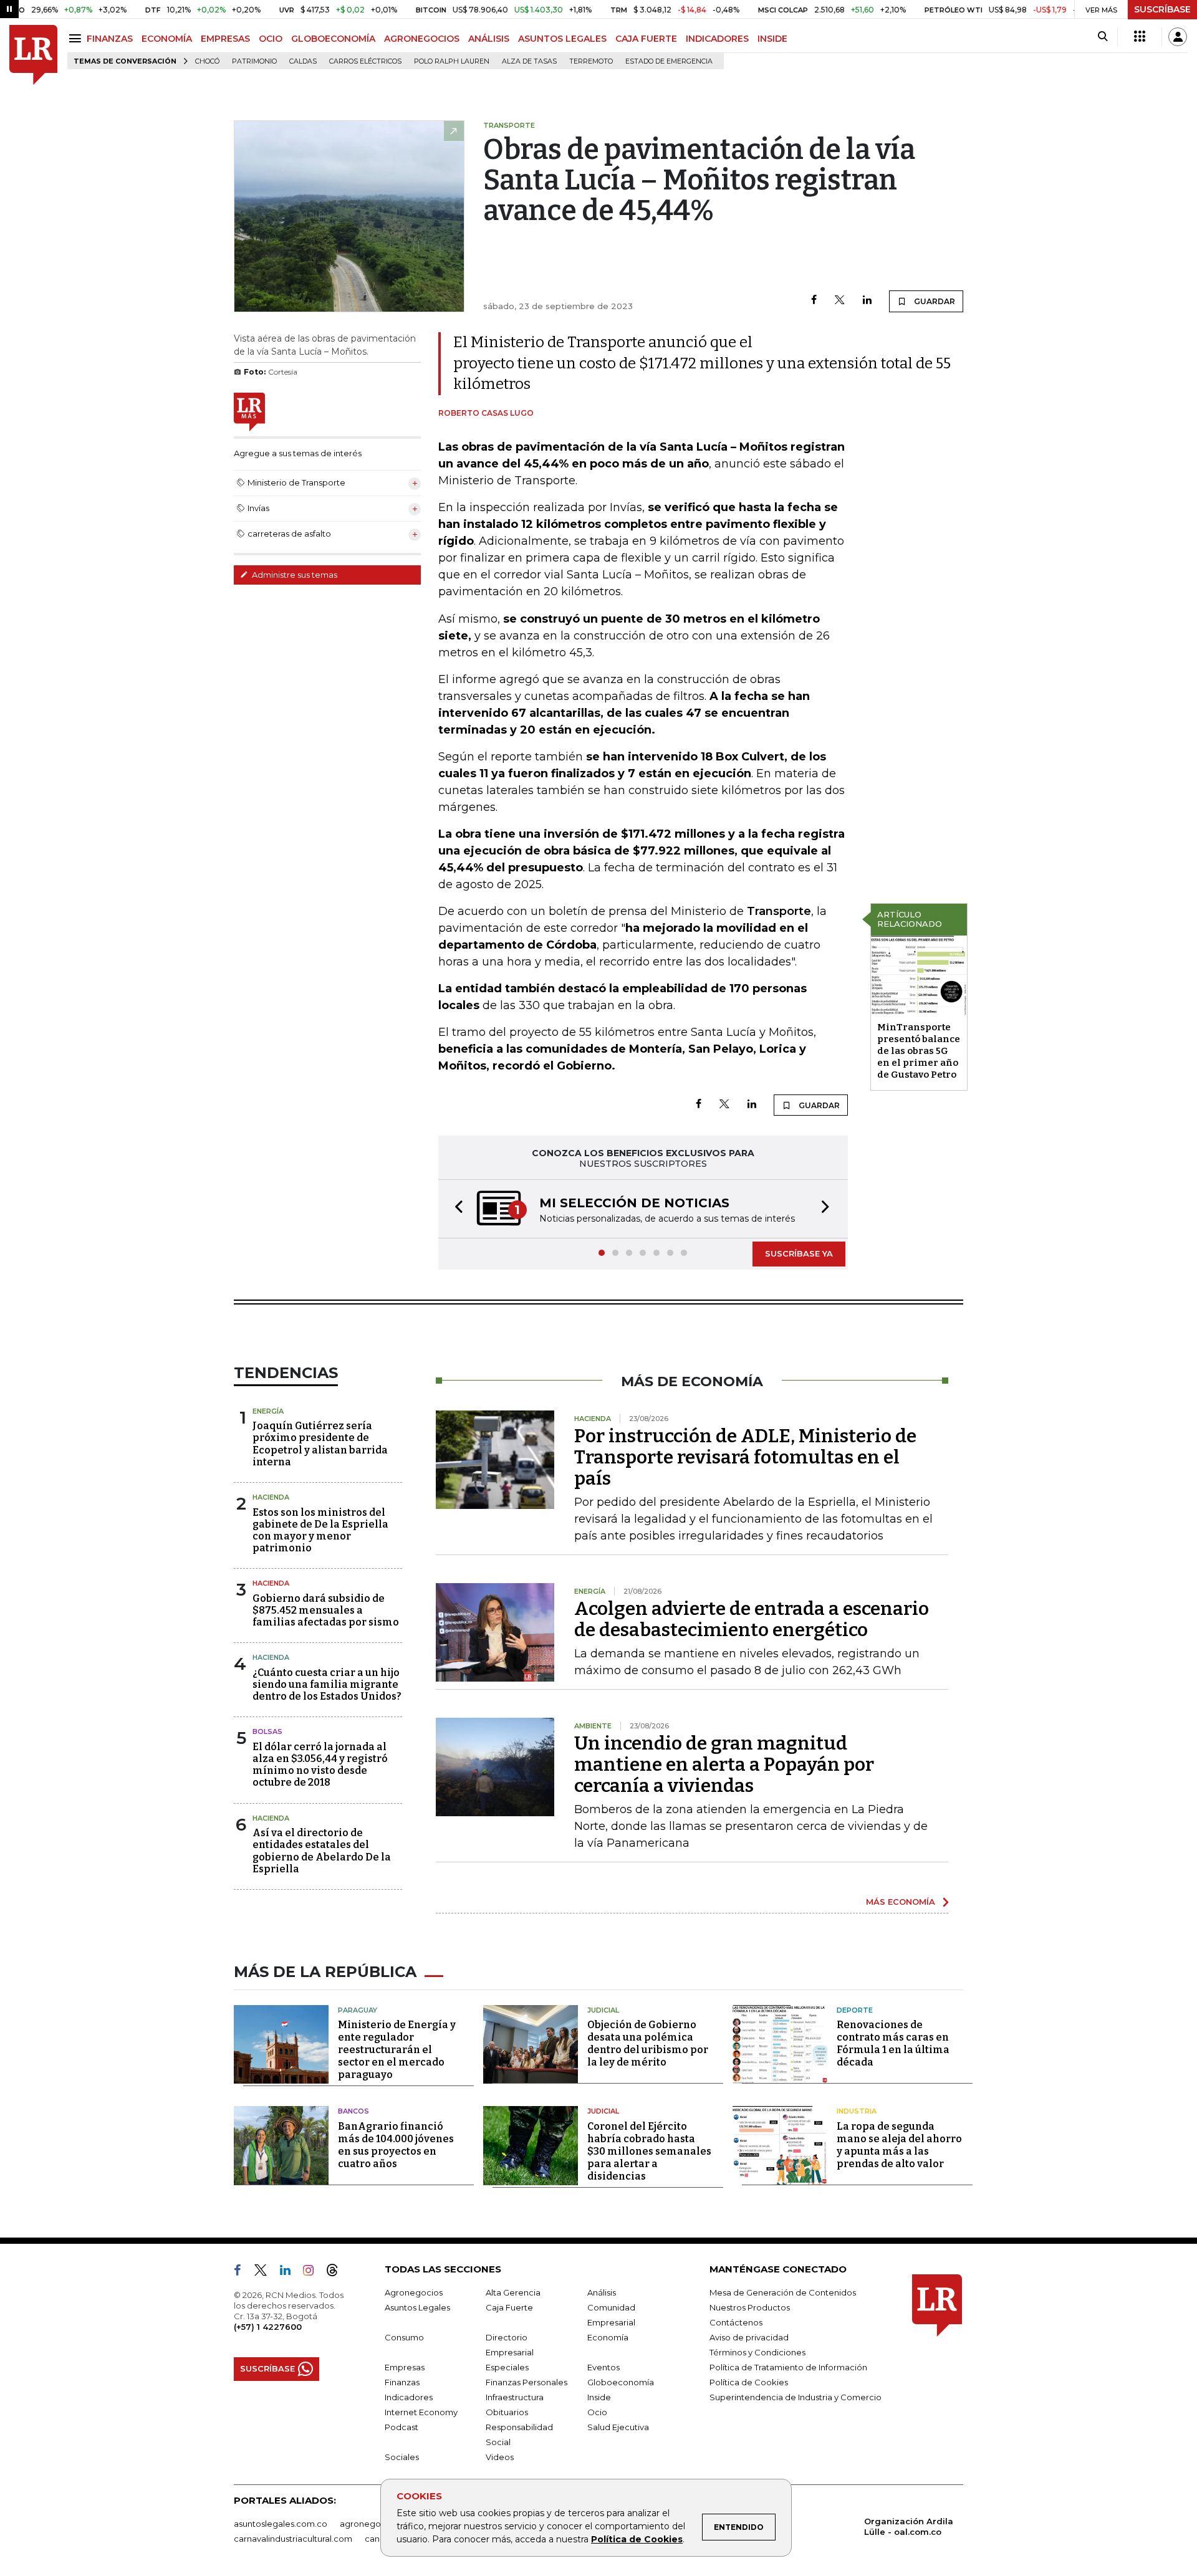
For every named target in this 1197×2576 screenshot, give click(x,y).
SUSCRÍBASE (1162, 9)
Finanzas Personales (526, 2382)
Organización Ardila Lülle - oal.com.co (909, 2526)
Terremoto (591, 61)
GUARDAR (934, 301)
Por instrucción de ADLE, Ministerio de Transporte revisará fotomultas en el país (745, 1457)
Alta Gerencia (513, 2292)
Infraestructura (515, 2397)
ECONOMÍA (167, 39)
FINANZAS (110, 39)
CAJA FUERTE (646, 39)
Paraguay (358, 2010)
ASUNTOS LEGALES (562, 39)
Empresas (405, 2367)
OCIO (271, 39)
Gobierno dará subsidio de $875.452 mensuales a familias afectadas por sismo (326, 1610)
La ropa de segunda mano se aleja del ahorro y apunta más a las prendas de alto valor (899, 2145)
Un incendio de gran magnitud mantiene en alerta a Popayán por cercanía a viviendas (724, 1764)
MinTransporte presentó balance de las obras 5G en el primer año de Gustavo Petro (919, 1051)
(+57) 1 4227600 (268, 2327)
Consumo (404, 2337)
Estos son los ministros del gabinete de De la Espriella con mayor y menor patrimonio (320, 1530)
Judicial (603, 2010)
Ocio (597, 2412)
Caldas (303, 61)
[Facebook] (814, 301)
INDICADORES (717, 39)
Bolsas (267, 1731)
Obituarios (507, 2412)
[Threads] (337, 2272)
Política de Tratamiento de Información (788, 2367)
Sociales (402, 2457)
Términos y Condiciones (757, 2352)
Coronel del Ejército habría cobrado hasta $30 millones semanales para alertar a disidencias (649, 2151)
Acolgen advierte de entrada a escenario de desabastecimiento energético (752, 1619)
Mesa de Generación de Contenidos (783, 2292)
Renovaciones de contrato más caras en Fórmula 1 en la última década (893, 2043)
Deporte (855, 2010)
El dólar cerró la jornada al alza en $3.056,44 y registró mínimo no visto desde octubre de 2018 (320, 1765)
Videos (500, 2457)
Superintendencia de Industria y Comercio (796, 2397)
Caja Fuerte (509, 2307)
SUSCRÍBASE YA (799, 1253)
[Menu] (77, 38)
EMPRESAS (225, 39)
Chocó (207, 61)
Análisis (602, 2292)
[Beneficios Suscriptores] (1140, 37)
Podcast (401, 2427)
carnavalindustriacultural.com (293, 2539)
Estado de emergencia (669, 61)
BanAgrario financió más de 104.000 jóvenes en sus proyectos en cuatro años (396, 2145)
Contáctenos (736, 2322)
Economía (608, 2337)
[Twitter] (840, 301)
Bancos (353, 2111)
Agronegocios (414, 2292)
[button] (455, 1209)
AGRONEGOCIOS (422, 39)
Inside (599, 2397)
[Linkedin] (867, 301)
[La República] (33, 55)
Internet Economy (421, 2412)
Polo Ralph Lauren (452, 61)
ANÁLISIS (489, 39)
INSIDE (772, 39)
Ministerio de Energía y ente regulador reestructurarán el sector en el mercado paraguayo (397, 2050)
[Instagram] (313, 2272)
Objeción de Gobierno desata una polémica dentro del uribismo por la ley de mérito (648, 2043)
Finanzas (402, 2382)
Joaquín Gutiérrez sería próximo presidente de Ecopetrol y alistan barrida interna (320, 1444)
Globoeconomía (621, 2382)
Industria (857, 2111)
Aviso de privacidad (749, 2337)
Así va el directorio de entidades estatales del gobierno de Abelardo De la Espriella (322, 1851)
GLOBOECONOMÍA (333, 39)
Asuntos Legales (417, 2307)
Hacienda (271, 1497)
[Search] (1103, 37)
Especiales (507, 2367)
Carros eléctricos (365, 61)
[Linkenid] (290, 2272)
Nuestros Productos (750, 2307)
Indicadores (409, 2397)
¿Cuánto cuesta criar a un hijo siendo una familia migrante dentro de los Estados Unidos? (327, 1684)
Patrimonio (254, 61)
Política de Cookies (637, 2539)
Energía (268, 1411)
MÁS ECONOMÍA (901, 1902)
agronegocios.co (375, 2524)
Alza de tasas (529, 61)
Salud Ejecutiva (618, 2427)
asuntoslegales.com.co (281, 2524)
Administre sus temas (294, 575)
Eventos (603, 2367)
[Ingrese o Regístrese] (1178, 37)
